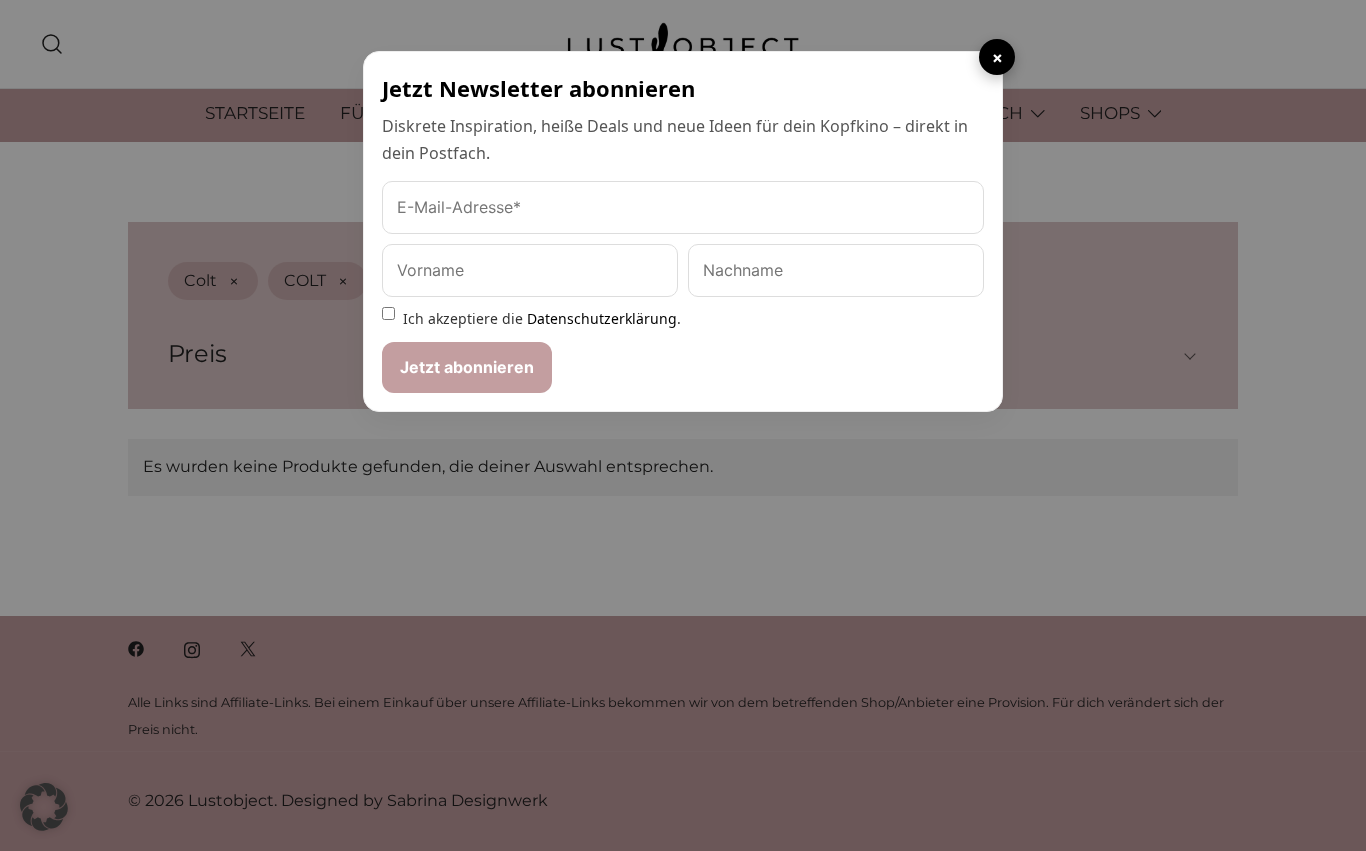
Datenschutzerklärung (602, 318)
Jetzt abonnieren (467, 367)
